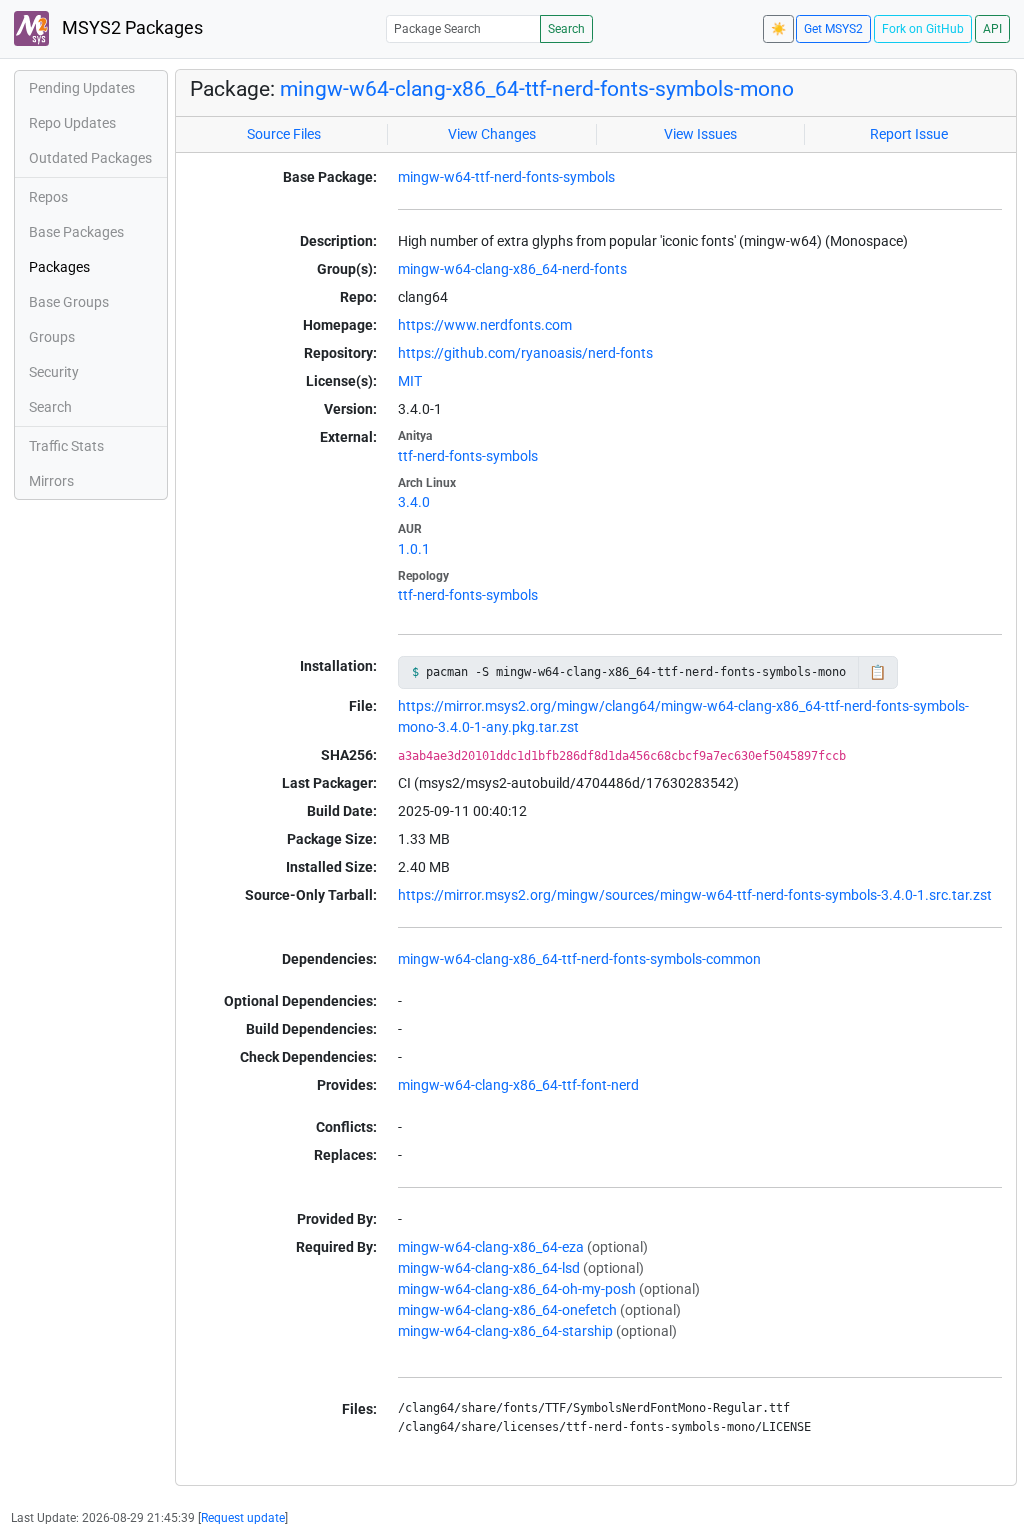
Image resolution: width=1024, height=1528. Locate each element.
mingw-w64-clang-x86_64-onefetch (507, 1310)
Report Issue (909, 134)
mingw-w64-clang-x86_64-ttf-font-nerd (518, 1085)
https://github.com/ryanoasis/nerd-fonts (525, 353)
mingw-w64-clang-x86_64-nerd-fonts (512, 269)
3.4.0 (414, 502)
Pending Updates (82, 88)
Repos (48, 197)
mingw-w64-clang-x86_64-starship (505, 1331)
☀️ (778, 29)
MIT (410, 381)
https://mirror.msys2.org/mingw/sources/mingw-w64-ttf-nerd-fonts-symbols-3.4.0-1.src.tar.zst (695, 895)
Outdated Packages (90, 158)
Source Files (284, 134)
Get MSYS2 (833, 29)
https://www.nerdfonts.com (485, 325)
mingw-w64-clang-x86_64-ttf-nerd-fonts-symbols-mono (537, 89)
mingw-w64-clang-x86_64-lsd (489, 1268)
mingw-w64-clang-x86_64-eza (491, 1247)
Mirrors (51, 481)
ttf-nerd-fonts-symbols (468, 456)
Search (566, 29)
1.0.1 (414, 549)
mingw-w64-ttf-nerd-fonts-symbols (506, 177)
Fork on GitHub (923, 29)
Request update (243, 1518)
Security (54, 372)
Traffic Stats (66, 446)
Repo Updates (72, 123)
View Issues (700, 134)
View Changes (492, 134)
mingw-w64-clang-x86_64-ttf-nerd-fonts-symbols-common (579, 959)
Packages (59, 267)
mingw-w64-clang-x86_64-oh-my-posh (517, 1289)
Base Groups (69, 302)
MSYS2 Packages (130, 28)
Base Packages (76, 232)
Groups (52, 337)
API (992, 29)
